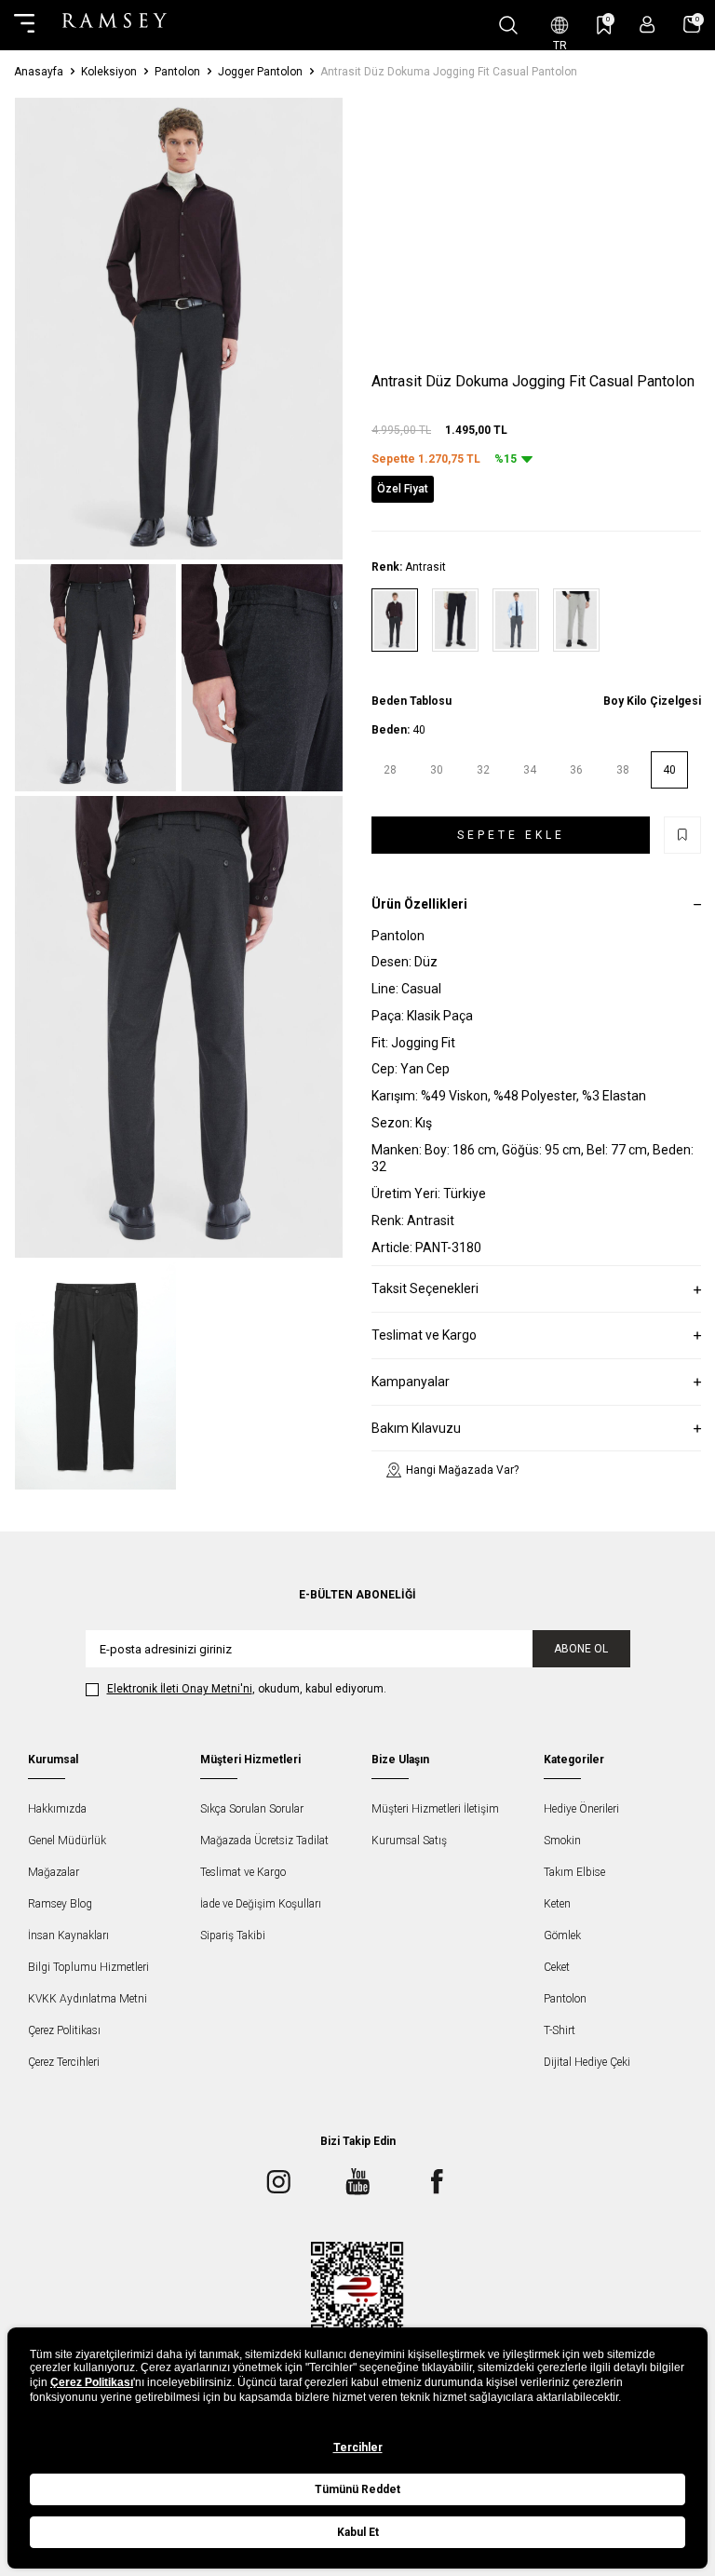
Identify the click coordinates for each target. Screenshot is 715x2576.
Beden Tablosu (411, 701)
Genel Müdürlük (67, 1841)
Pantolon (177, 72)
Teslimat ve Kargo (243, 1872)
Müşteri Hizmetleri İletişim (435, 1809)
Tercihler (358, 2448)
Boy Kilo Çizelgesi (652, 701)
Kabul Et (358, 2532)
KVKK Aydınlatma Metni (88, 1999)
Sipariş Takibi (233, 1935)
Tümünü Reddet (357, 2489)
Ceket (557, 1967)
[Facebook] (437, 2181)
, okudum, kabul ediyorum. (247, 1689)
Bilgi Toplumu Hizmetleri (88, 1967)
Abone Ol (581, 1649)
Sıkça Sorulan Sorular (252, 1809)
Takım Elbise (574, 1872)
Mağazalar (54, 1872)
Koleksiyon (109, 72)
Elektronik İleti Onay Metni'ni (180, 1689)
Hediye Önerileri (581, 1809)
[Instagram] (278, 2181)
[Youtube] (357, 2181)
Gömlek (562, 1935)
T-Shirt (560, 2030)
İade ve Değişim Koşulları (261, 1904)
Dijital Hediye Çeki (587, 2062)
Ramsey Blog (60, 1904)
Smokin (562, 1841)
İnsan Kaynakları (68, 1935)
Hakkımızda (57, 1809)
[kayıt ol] (648, 25)
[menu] (24, 25)
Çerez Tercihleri (64, 2062)
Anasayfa (39, 72)
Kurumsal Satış (409, 1841)
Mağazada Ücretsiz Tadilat (264, 1841)
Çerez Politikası (64, 2030)
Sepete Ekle (511, 835)
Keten (557, 1904)
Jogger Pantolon (260, 72)
